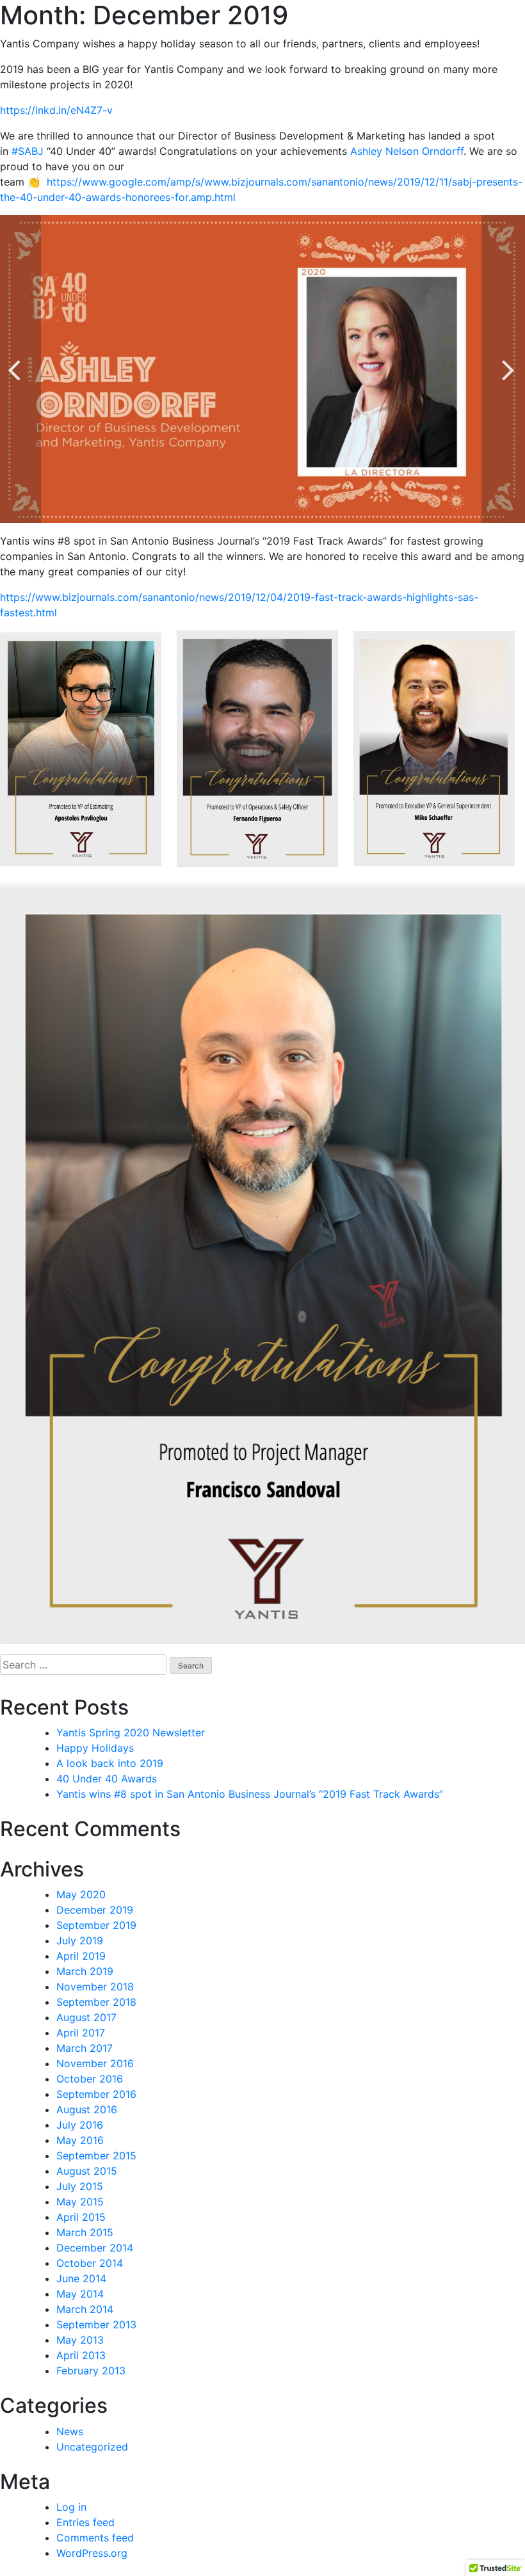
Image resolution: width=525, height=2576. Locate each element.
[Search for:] (83, 1665)
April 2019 (81, 1956)
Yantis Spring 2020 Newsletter (131, 1732)
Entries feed (85, 2522)
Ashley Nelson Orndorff (407, 151)
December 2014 (95, 2248)
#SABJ (28, 151)
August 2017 (86, 2017)
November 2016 (95, 2063)
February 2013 (91, 2371)
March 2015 (85, 2232)
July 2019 (80, 1940)
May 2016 (80, 2140)
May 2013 (80, 2340)
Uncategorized (92, 2447)
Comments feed (95, 2538)
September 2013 (96, 2324)
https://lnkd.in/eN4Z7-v (56, 110)
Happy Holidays (95, 1748)
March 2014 (85, 2309)
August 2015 (87, 2171)
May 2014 (80, 2294)
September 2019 (96, 1925)
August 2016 (87, 2109)
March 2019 (85, 1971)
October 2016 (90, 2079)
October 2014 (90, 2263)
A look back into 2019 (110, 1763)
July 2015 (80, 2186)
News (70, 2431)
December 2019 (95, 1910)
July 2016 (80, 2125)
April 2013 (81, 2355)
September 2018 (96, 2002)
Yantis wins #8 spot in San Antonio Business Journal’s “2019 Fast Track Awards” (250, 1794)
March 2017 (85, 2048)
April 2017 (81, 2033)
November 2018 (95, 1987)
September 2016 (96, 2094)
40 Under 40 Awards (107, 1779)
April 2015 (81, 2217)
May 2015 (80, 2202)
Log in (71, 2507)
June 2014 (81, 2278)
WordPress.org (92, 2553)
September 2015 (96, 2156)
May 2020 (81, 1894)
